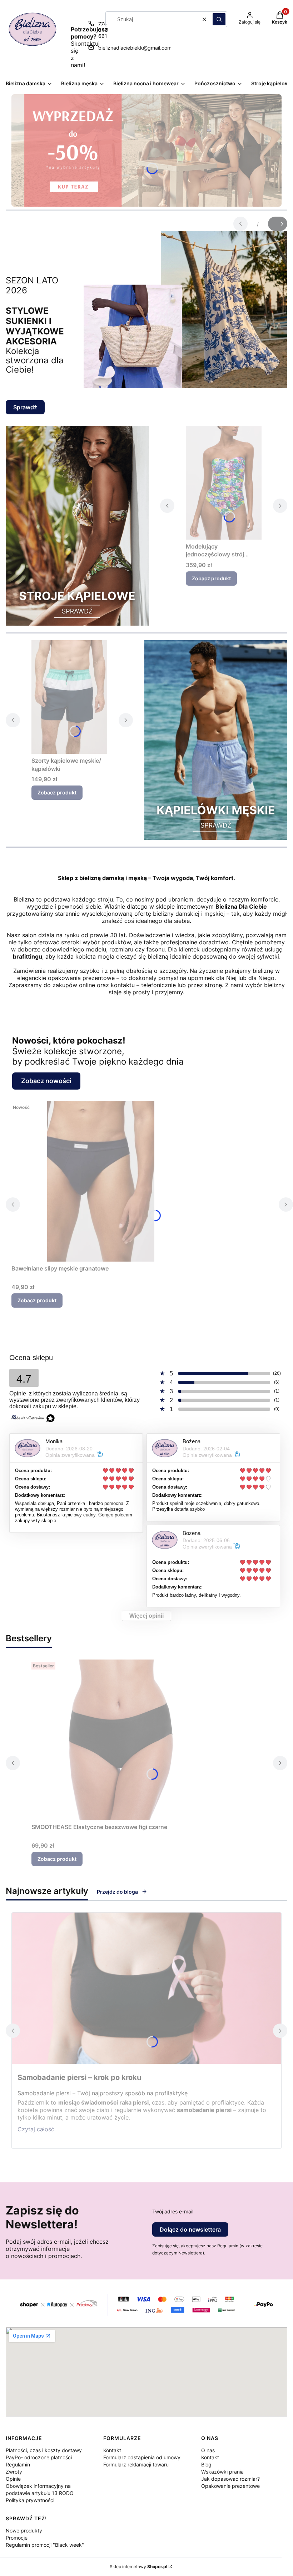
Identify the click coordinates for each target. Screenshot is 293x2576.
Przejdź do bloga (117, 1892)
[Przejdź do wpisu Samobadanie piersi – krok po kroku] (146, 1988)
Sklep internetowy (138, 2567)
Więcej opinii (146, 1616)
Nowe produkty (24, 2530)
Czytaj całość (36, 2129)
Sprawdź (25, 407)
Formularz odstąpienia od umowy (142, 2457)
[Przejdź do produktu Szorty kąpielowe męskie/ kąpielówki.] (69, 697)
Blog (206, 2464)
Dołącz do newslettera (190, 2229)
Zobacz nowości (46, 1081)
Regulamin (18, 2464)
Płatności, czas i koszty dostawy (44, 2450)
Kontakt (112, 2450)
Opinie (13, 2479)
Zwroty (14, 2472)
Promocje (17, 2538)
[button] (219, 19)
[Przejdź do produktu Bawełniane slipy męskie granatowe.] (101, 1181)
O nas (208, 2450)
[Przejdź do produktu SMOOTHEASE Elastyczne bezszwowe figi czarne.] (121, 1740)
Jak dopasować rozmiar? (230, 2479)
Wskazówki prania (222, 2472)
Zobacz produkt (211, 578)
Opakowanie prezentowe (230, 2486)
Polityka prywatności (30, 2500)
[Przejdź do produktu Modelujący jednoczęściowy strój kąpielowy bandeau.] (224, 483)
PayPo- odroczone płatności (39, 2457)
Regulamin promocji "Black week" (45, 2545)
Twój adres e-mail (173, 2211)
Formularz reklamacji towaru (136, 2464)
